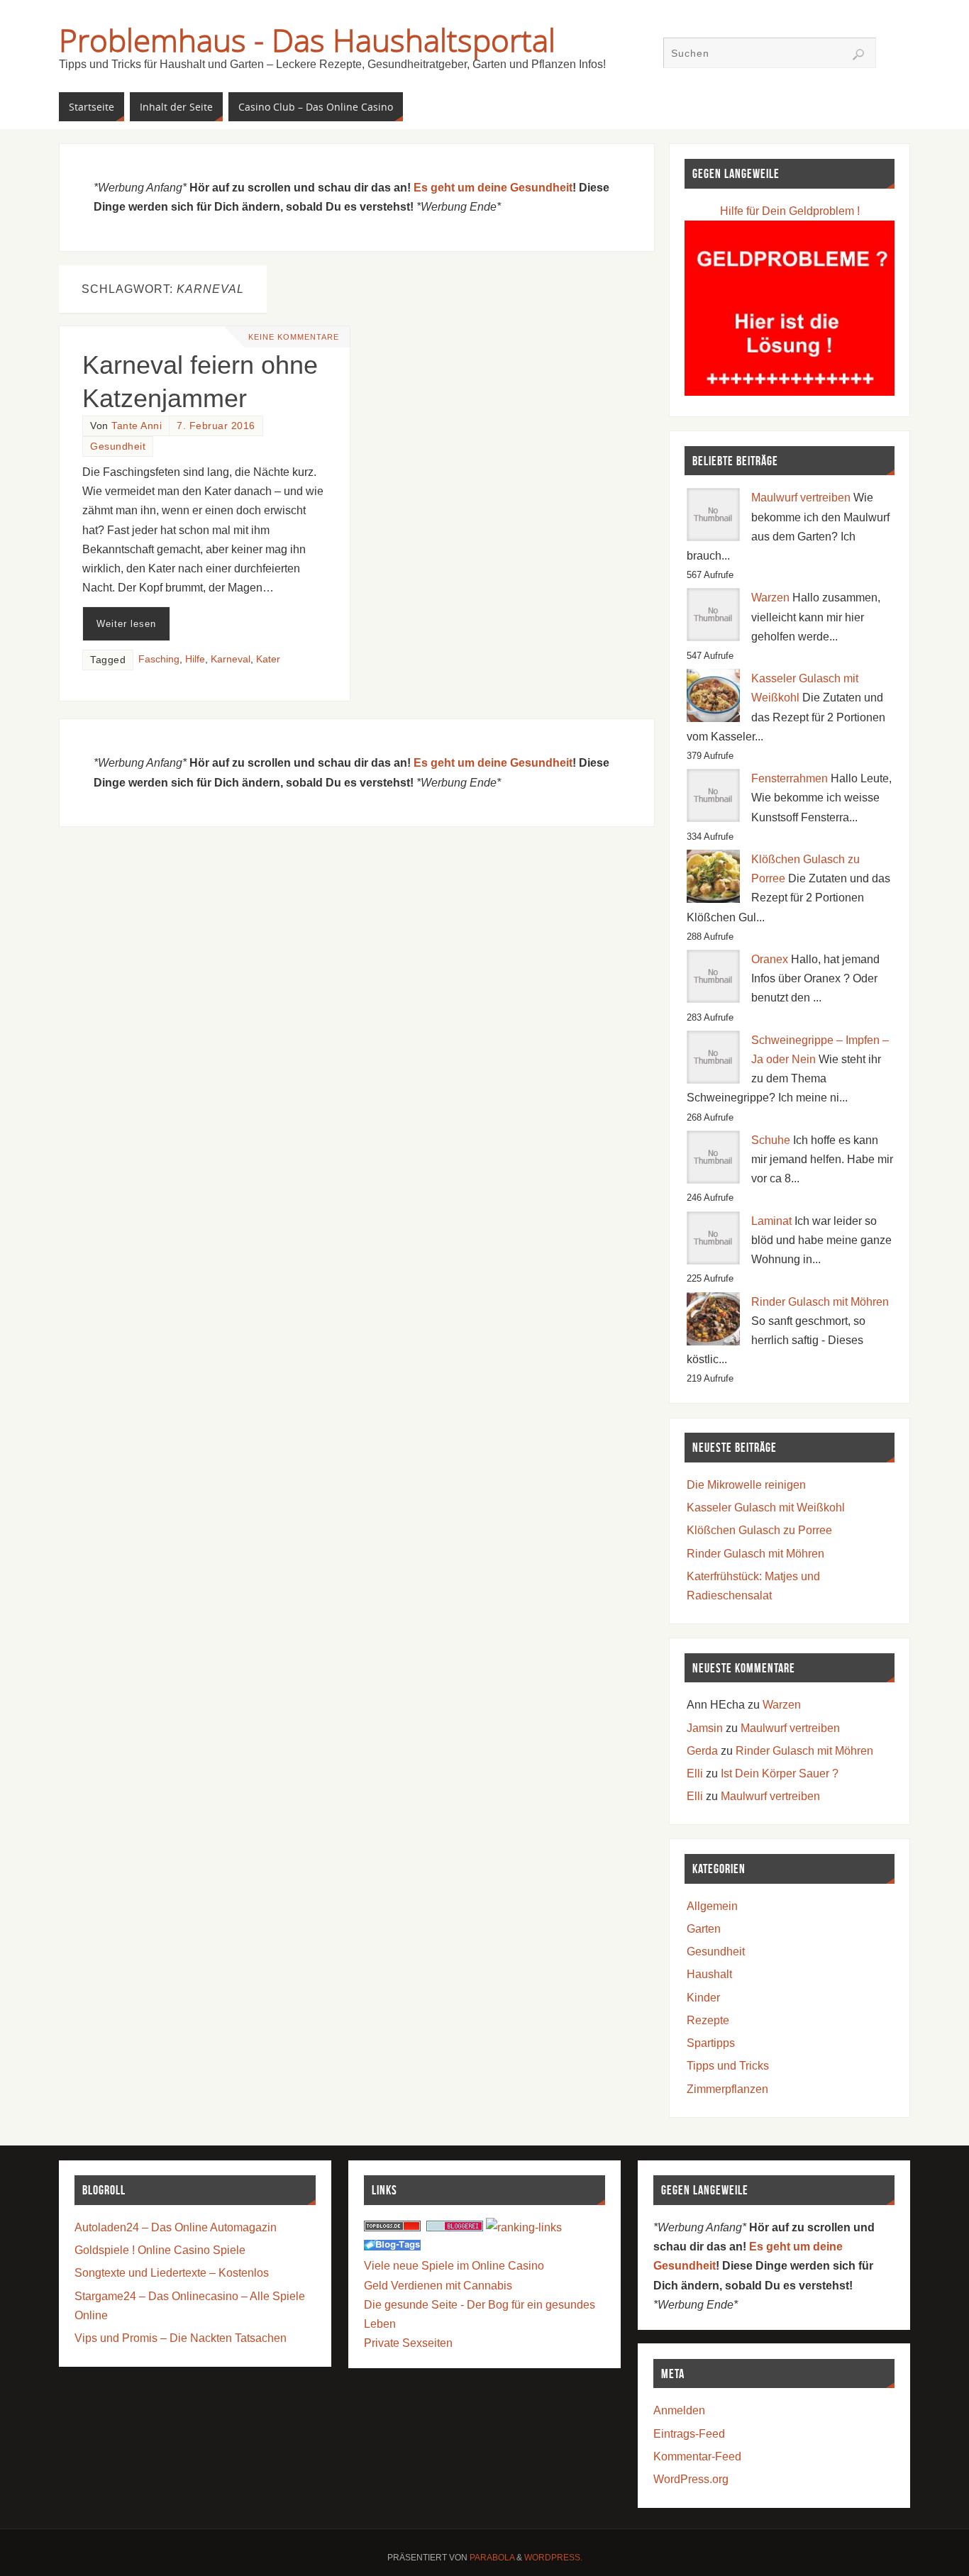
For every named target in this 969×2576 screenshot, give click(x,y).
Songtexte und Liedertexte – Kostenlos (172, 2273)
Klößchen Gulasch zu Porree (759, 1530)
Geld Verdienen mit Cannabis (438, 2286)
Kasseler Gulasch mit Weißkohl (766, 1508)
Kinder (703, 1998)
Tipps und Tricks (728, 2066)
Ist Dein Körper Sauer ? (780, 1773)
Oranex (770, 959)
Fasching (159, 659)
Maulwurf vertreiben (801, 498)
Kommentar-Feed (697, 2456)
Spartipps (711, 2043)
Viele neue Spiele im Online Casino (454, 2266)
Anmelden (679, 2410)
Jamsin (705, 1728)
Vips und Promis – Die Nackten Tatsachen (181, 2338)
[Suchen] (858, 55)
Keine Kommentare (294, 337)
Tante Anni (137, 426)
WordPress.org (691, 2479)
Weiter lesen (126, 624)
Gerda (702, 1751)
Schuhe (771, 1140)
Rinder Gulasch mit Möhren (820, 1302)
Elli (695, 1773)
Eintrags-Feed (689, 2434)
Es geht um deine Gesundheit (493, 188)
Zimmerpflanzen (727, 2089)
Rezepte (708, 2020)
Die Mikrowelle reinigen (746, 1485)
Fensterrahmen (790, 778)
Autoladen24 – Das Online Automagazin (176, 2227)
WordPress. (553, 2558)
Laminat (771, 1221)
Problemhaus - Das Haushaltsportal (307, 40)
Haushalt (709, 1974)
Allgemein (712, 1906)
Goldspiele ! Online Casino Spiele (160, 2250)
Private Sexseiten (408, 2343)
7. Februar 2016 (216, 426)
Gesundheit (118, 446)
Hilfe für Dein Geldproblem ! (790, 211)
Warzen (770, 598)
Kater (268, 659)
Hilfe (195, 659)
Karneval (231, 659)
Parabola (492, 2558)
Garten (704, 1929)
